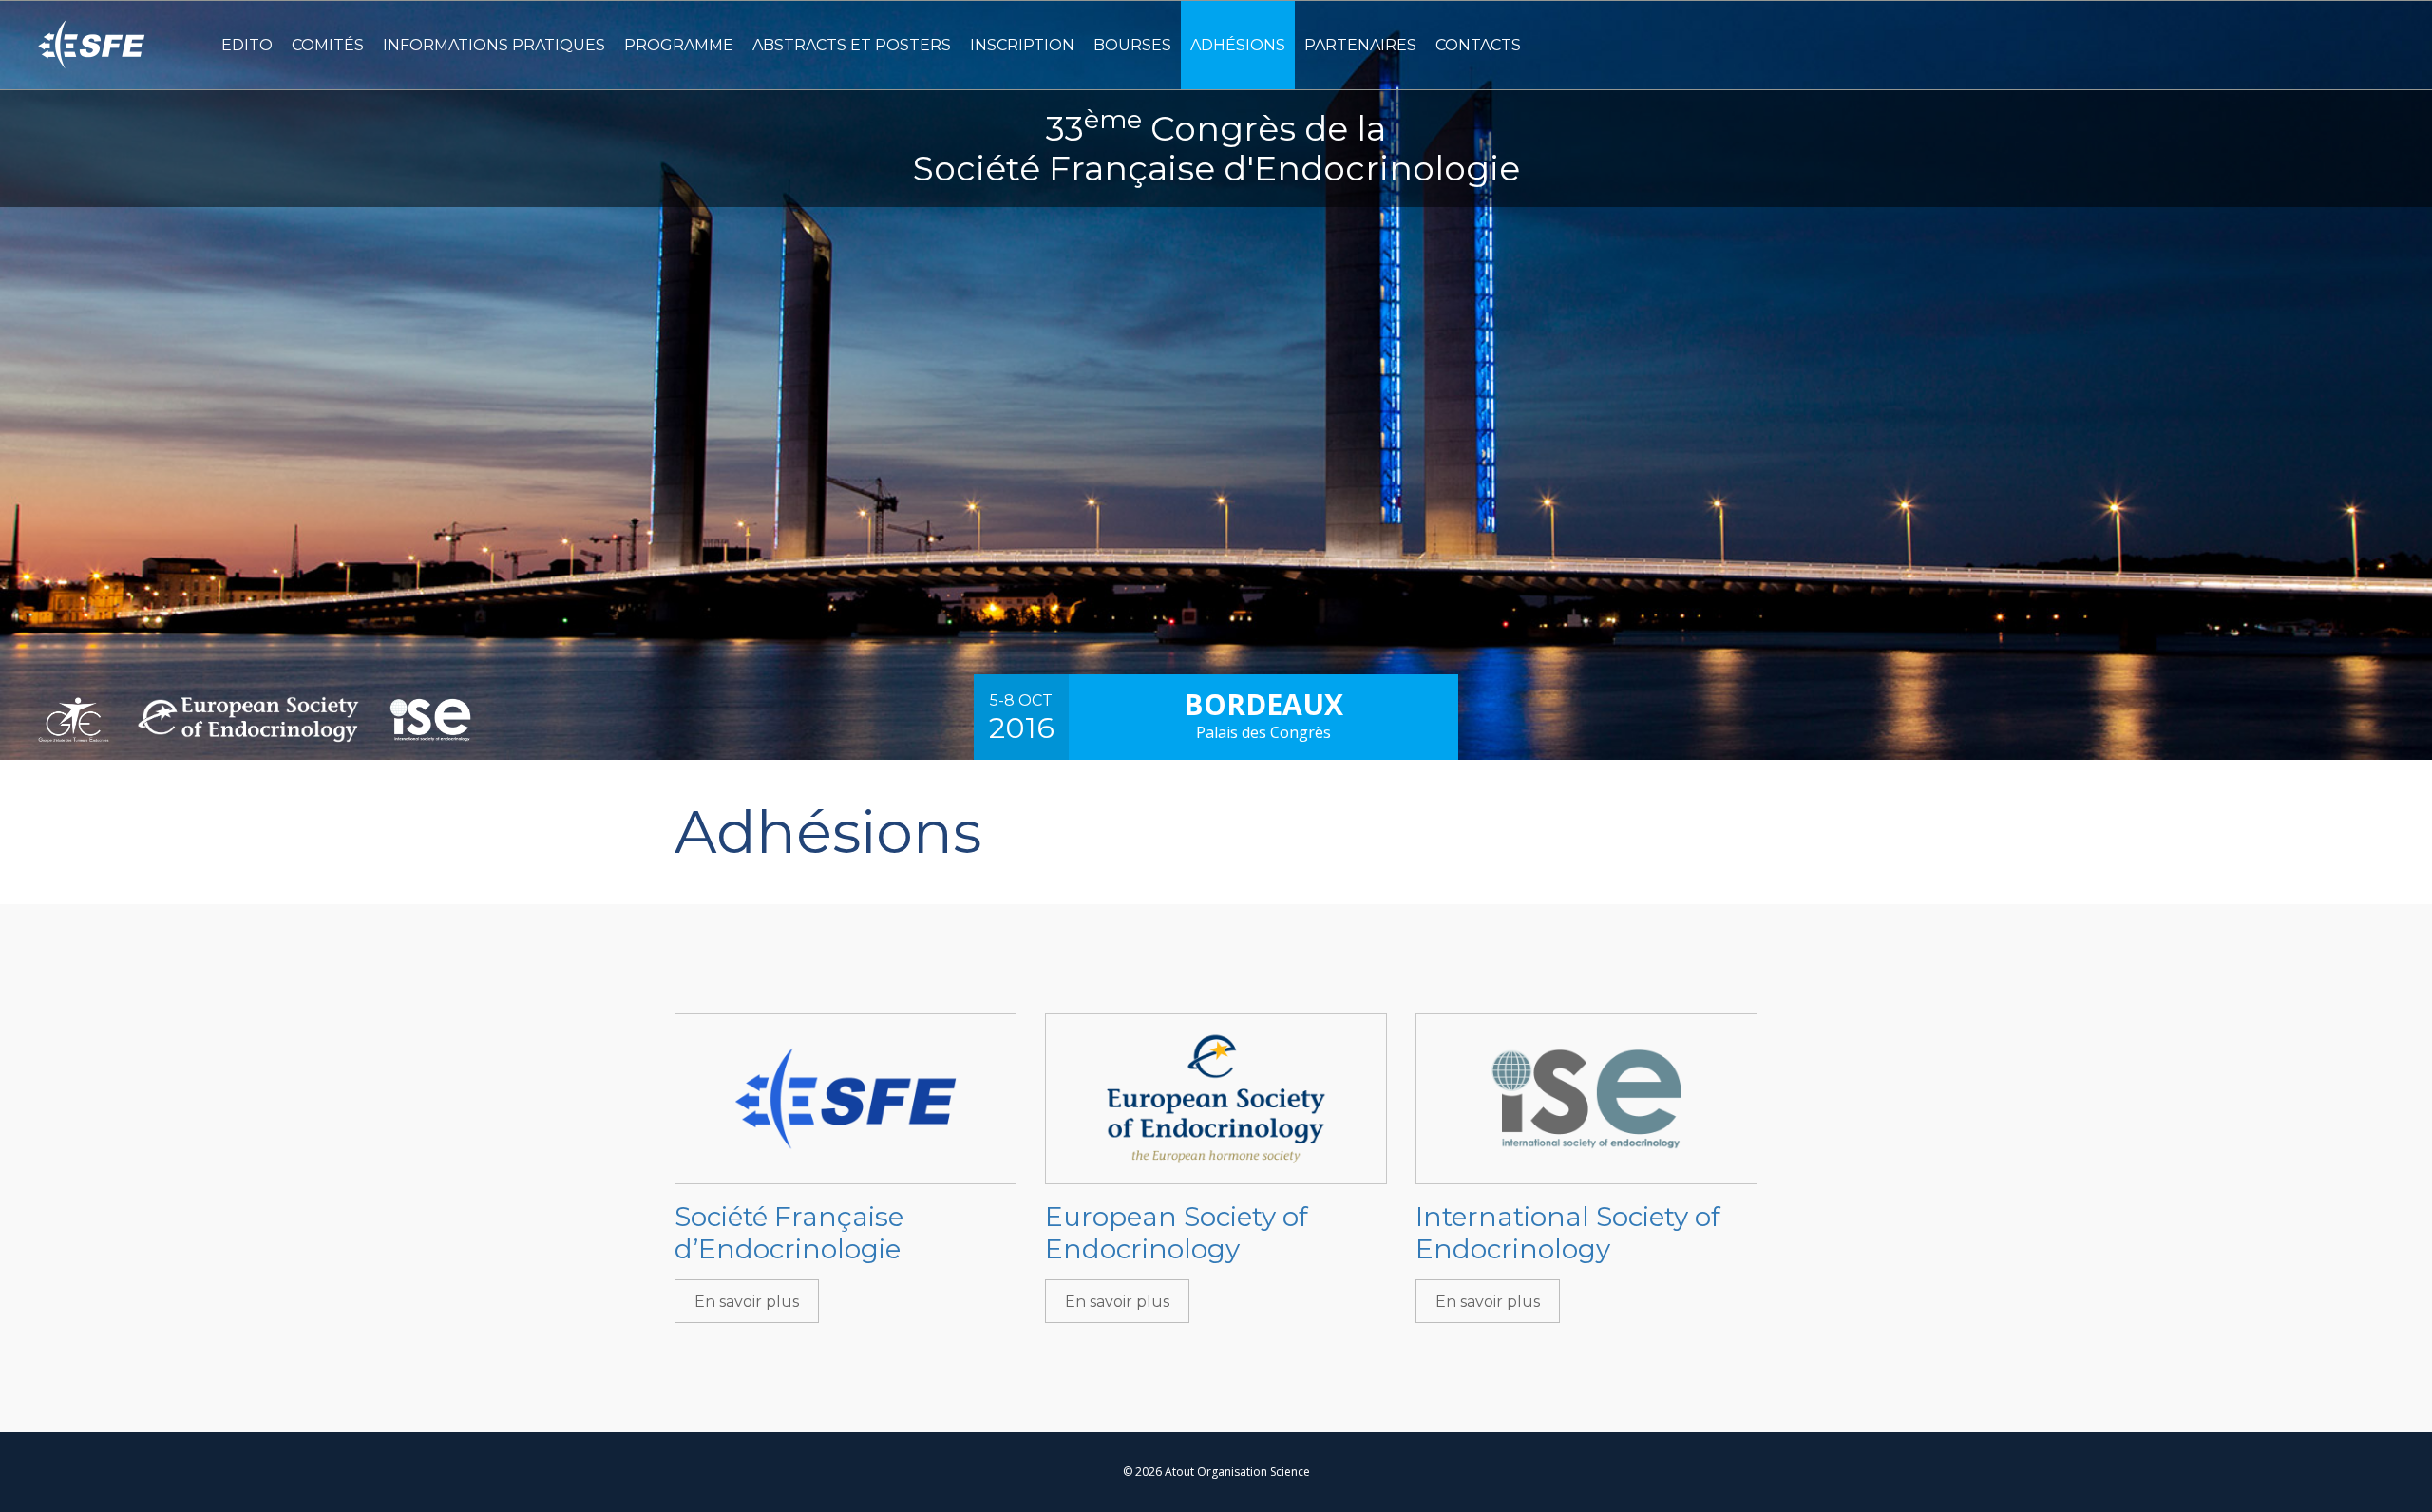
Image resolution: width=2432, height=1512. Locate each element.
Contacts (1478, 45)
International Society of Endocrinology (1568, 1233)
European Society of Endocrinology (1177, 1233)
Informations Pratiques (494, 45)
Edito (247, 45)
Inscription (1022, 45)
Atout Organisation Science (1237, 1472)
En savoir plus (747, 1302)
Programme (679, 45)
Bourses (1132, 45)
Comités (328, 45)
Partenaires (1360, 45)
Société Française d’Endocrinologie (789, 1233)
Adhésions (1238, 45)
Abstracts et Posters (852, 45)
